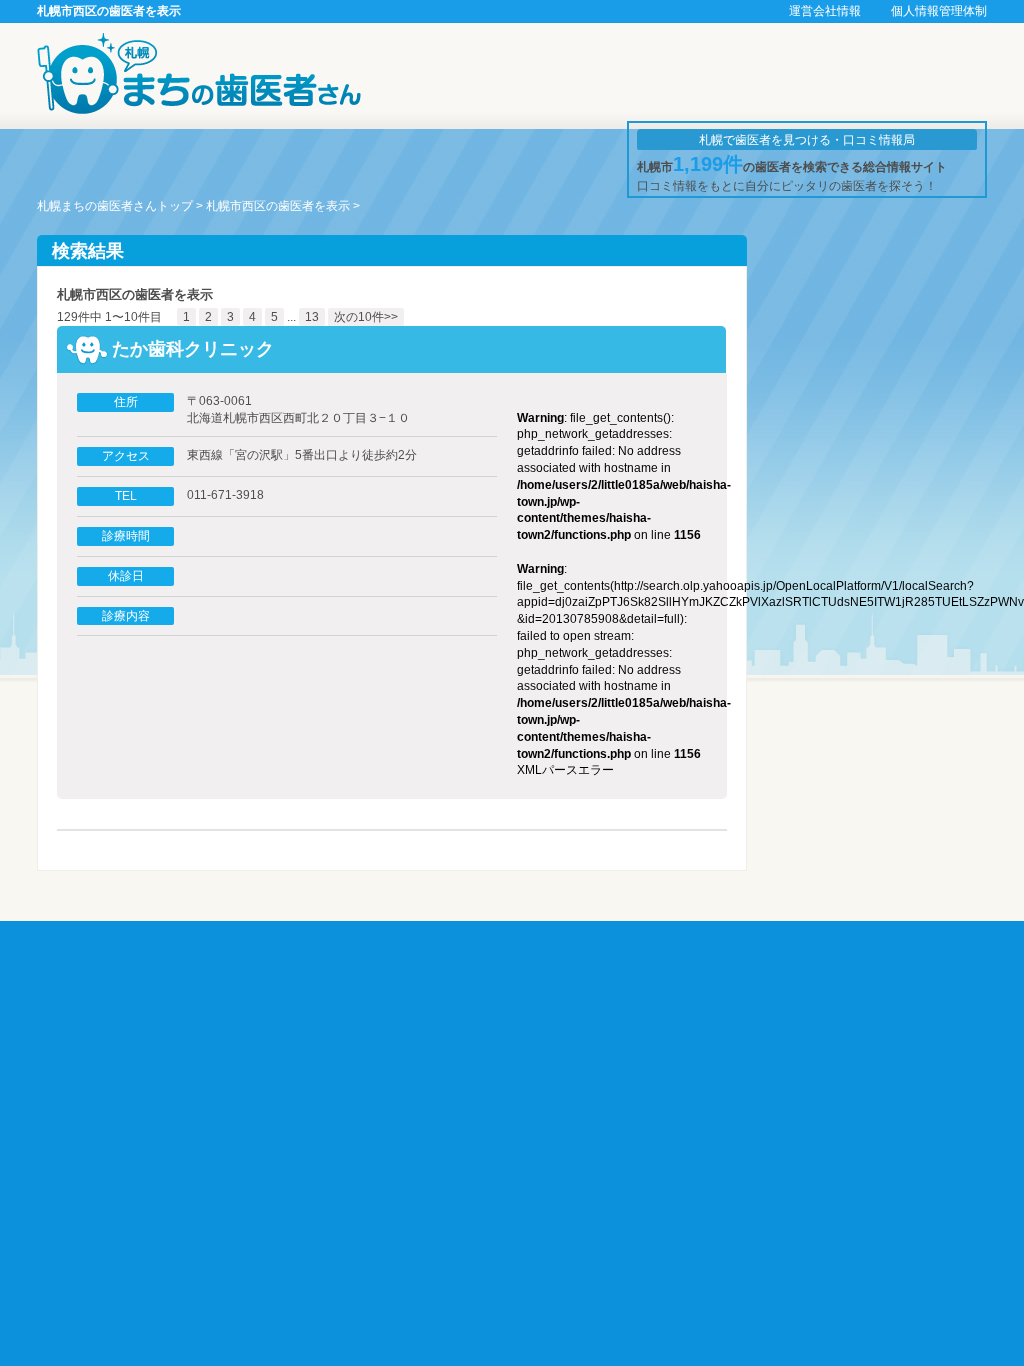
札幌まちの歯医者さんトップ (115, 206)
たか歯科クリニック (193, 349)
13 (312, 317)
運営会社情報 (825, 11)
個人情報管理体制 (939, 11)
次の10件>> (366, 317)
